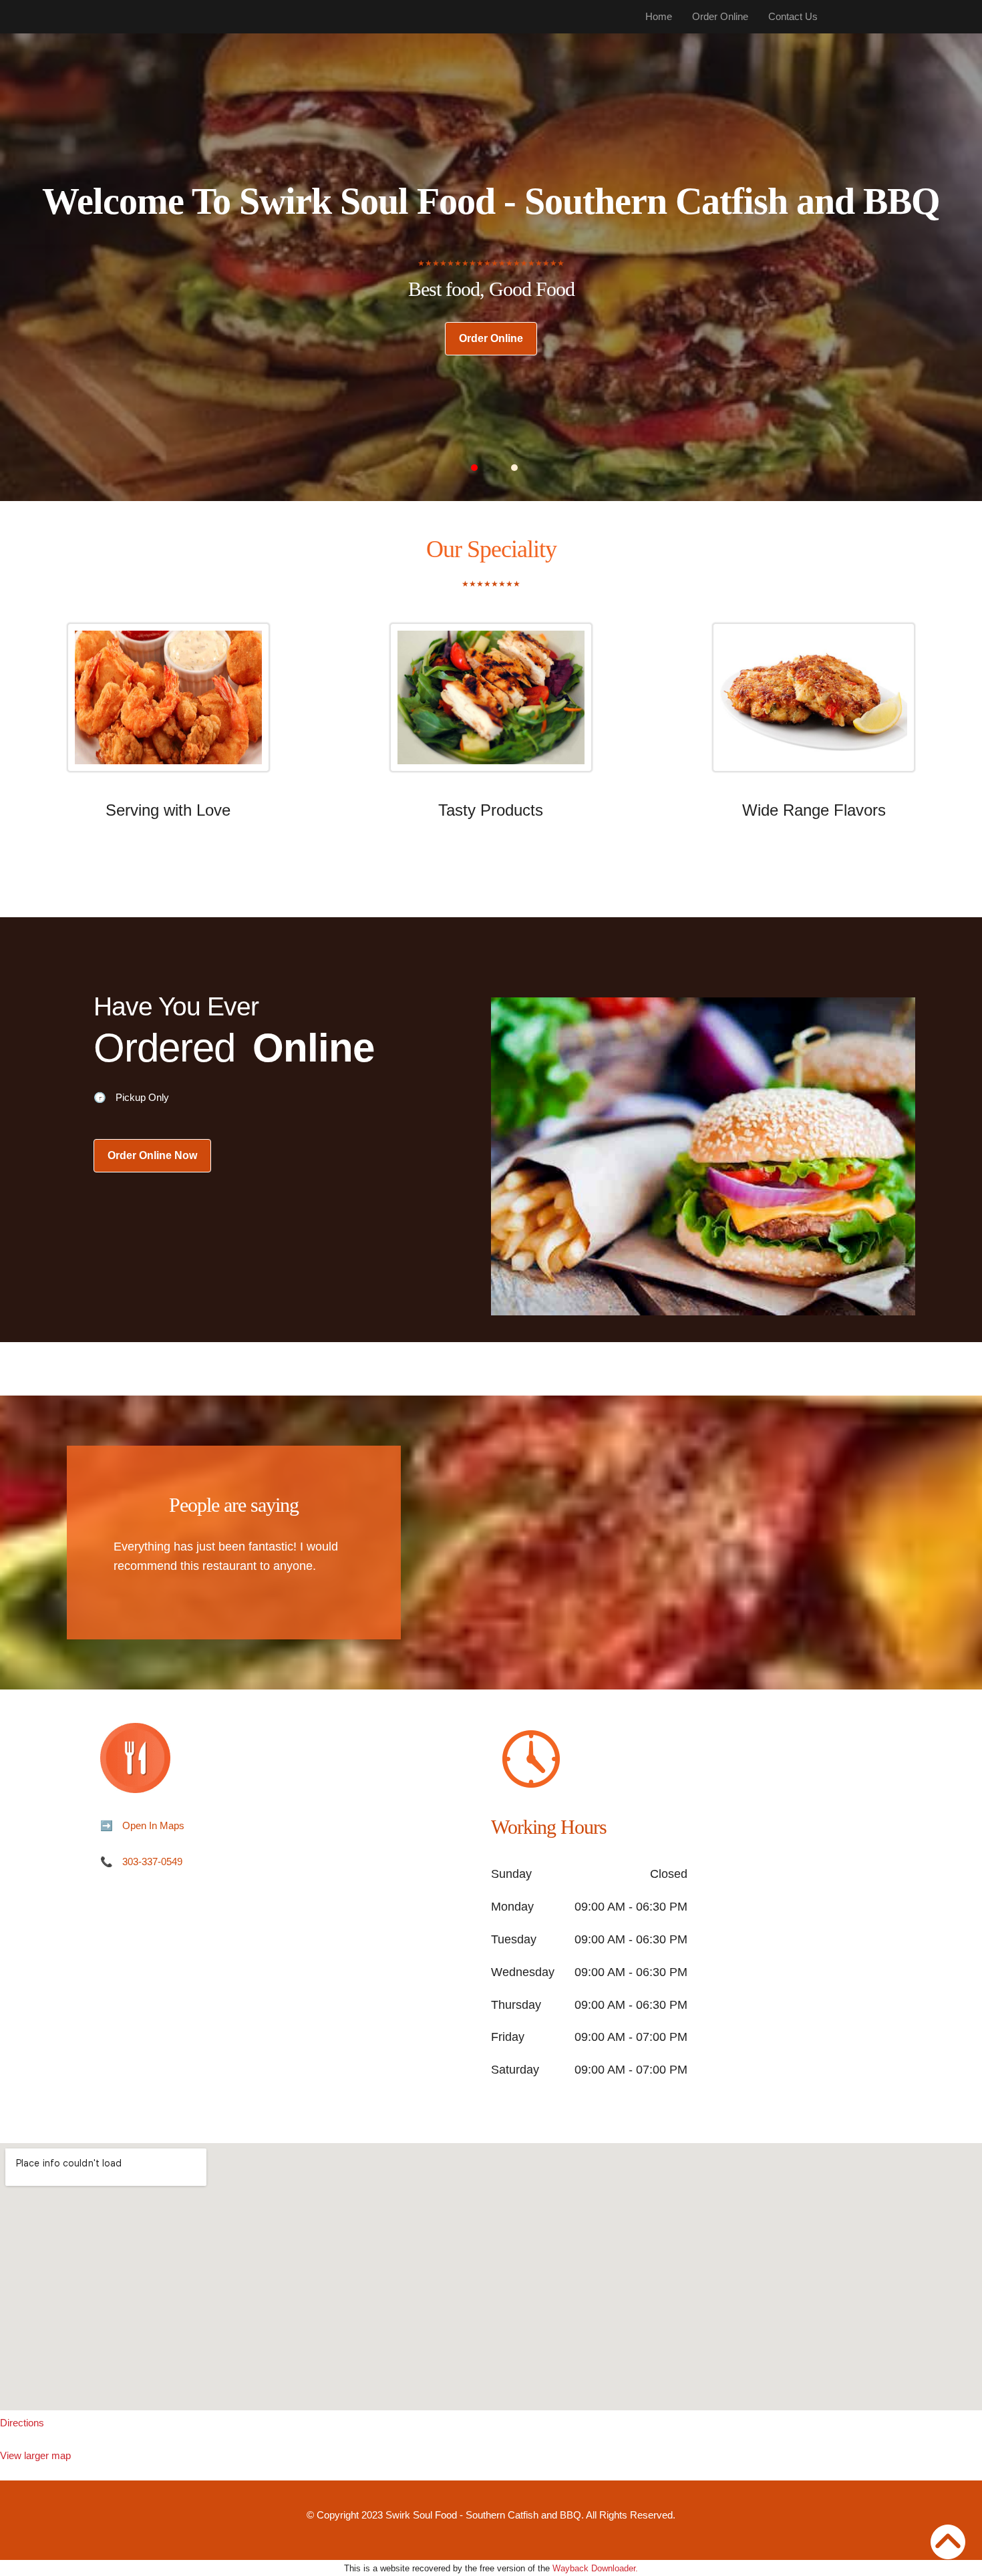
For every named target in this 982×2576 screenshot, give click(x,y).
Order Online (720, 16)
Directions (22, 2423)
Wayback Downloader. (595, 2568)
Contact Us (793, 16)
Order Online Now (152, 1155)
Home (659, 16)
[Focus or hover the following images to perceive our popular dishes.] (168, 707)
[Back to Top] (948, 2542)
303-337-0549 (152, 1862)
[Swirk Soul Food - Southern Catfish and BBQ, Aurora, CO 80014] (491, 2277)
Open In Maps (153, 1825)
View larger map (35, 2455)
